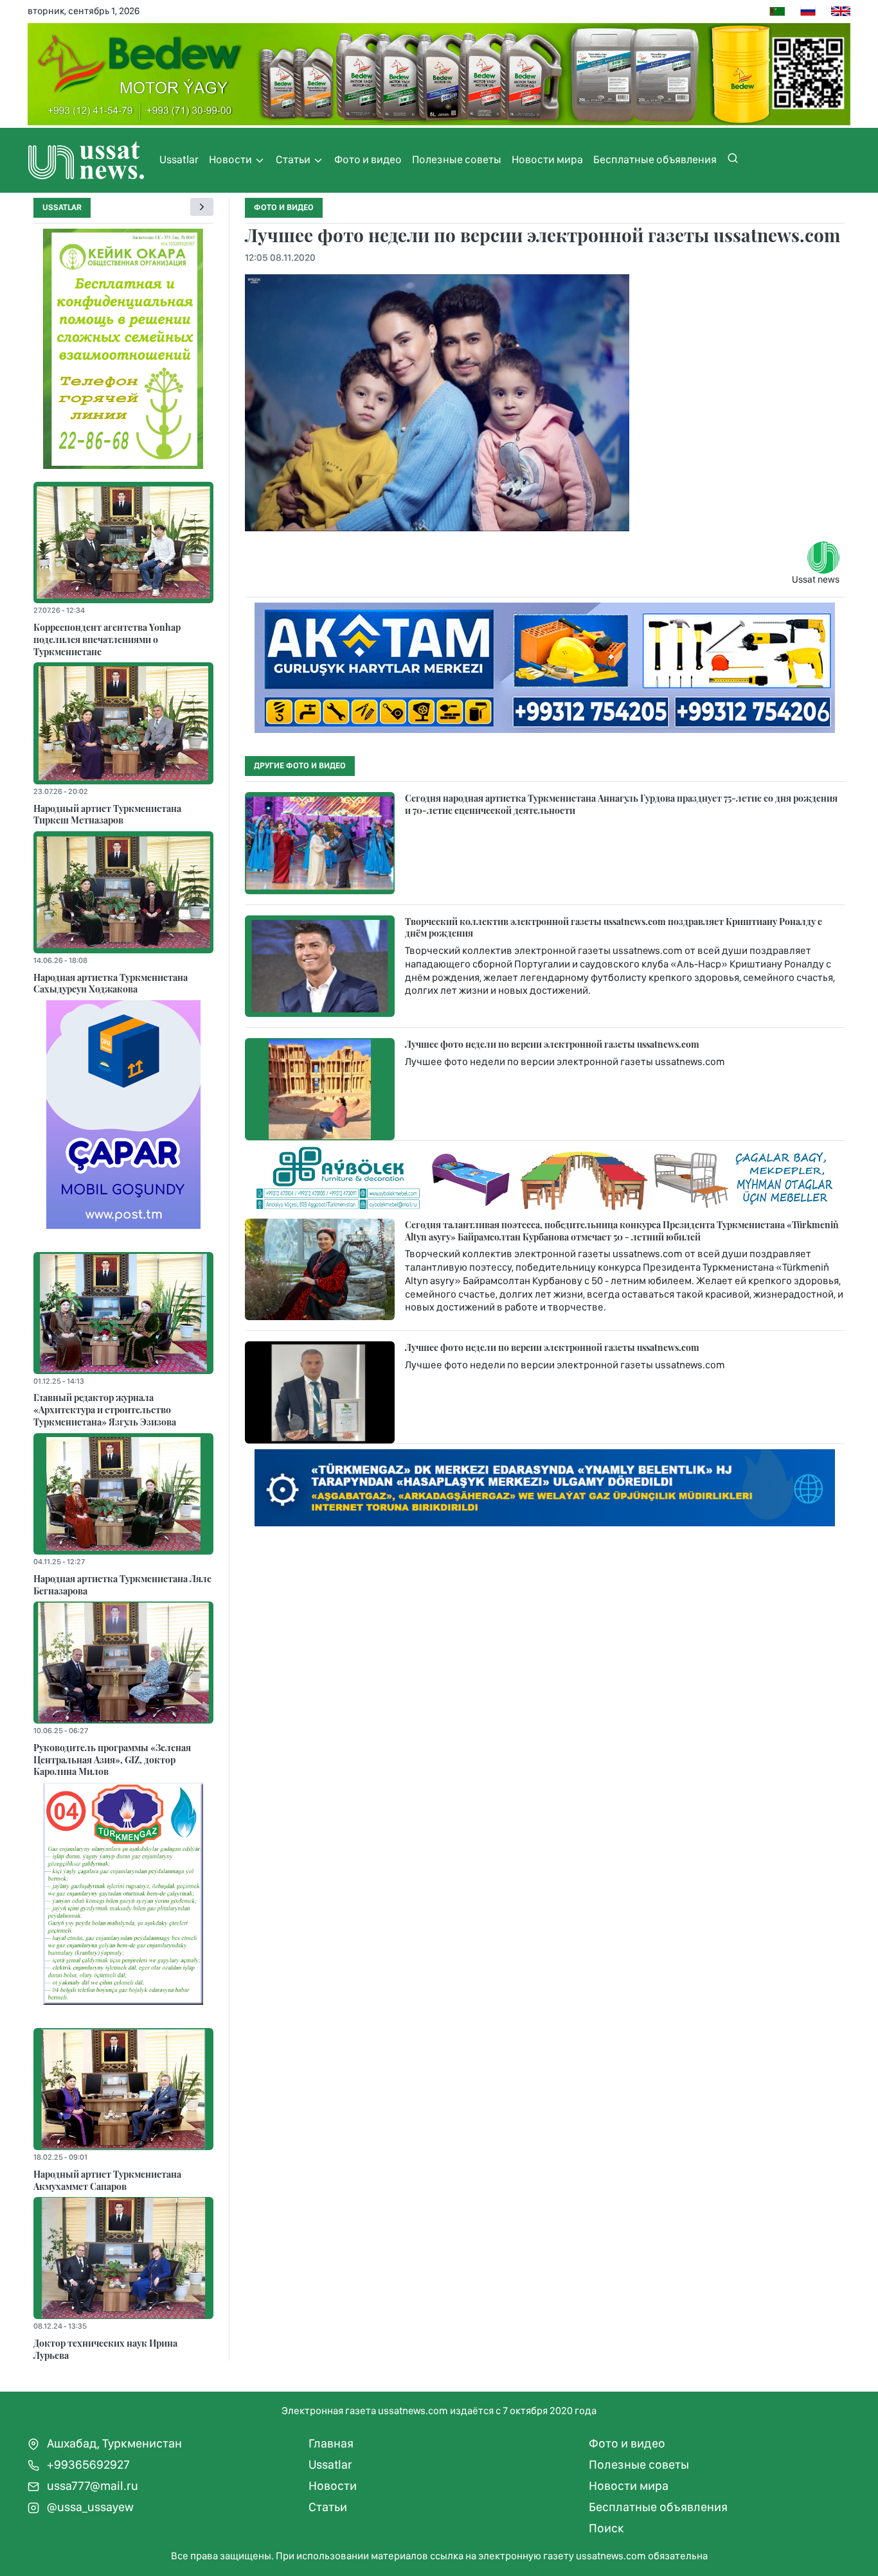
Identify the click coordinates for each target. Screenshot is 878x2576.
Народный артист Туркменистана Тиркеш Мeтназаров (107, 814)
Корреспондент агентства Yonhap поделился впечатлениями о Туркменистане (107, 639)
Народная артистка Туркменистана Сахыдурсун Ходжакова (111, 983)
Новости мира (547, 159)
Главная (331, 2443)
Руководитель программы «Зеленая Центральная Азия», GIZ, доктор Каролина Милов (112, 1759)
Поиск (606, 2528)
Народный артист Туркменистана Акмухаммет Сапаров (107, 2180)
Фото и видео (368, 159)
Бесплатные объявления (655, 159)
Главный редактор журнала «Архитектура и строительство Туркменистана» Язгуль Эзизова (105, 1409)
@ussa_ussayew (89, 2507)
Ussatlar (179, 159)
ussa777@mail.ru (91, 2486)
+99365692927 (87, 2465)
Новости (231, 159)
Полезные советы (457, 159)
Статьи (294, 159)
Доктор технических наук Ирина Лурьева (105, 2349)
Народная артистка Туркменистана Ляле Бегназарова (122, 1584)
